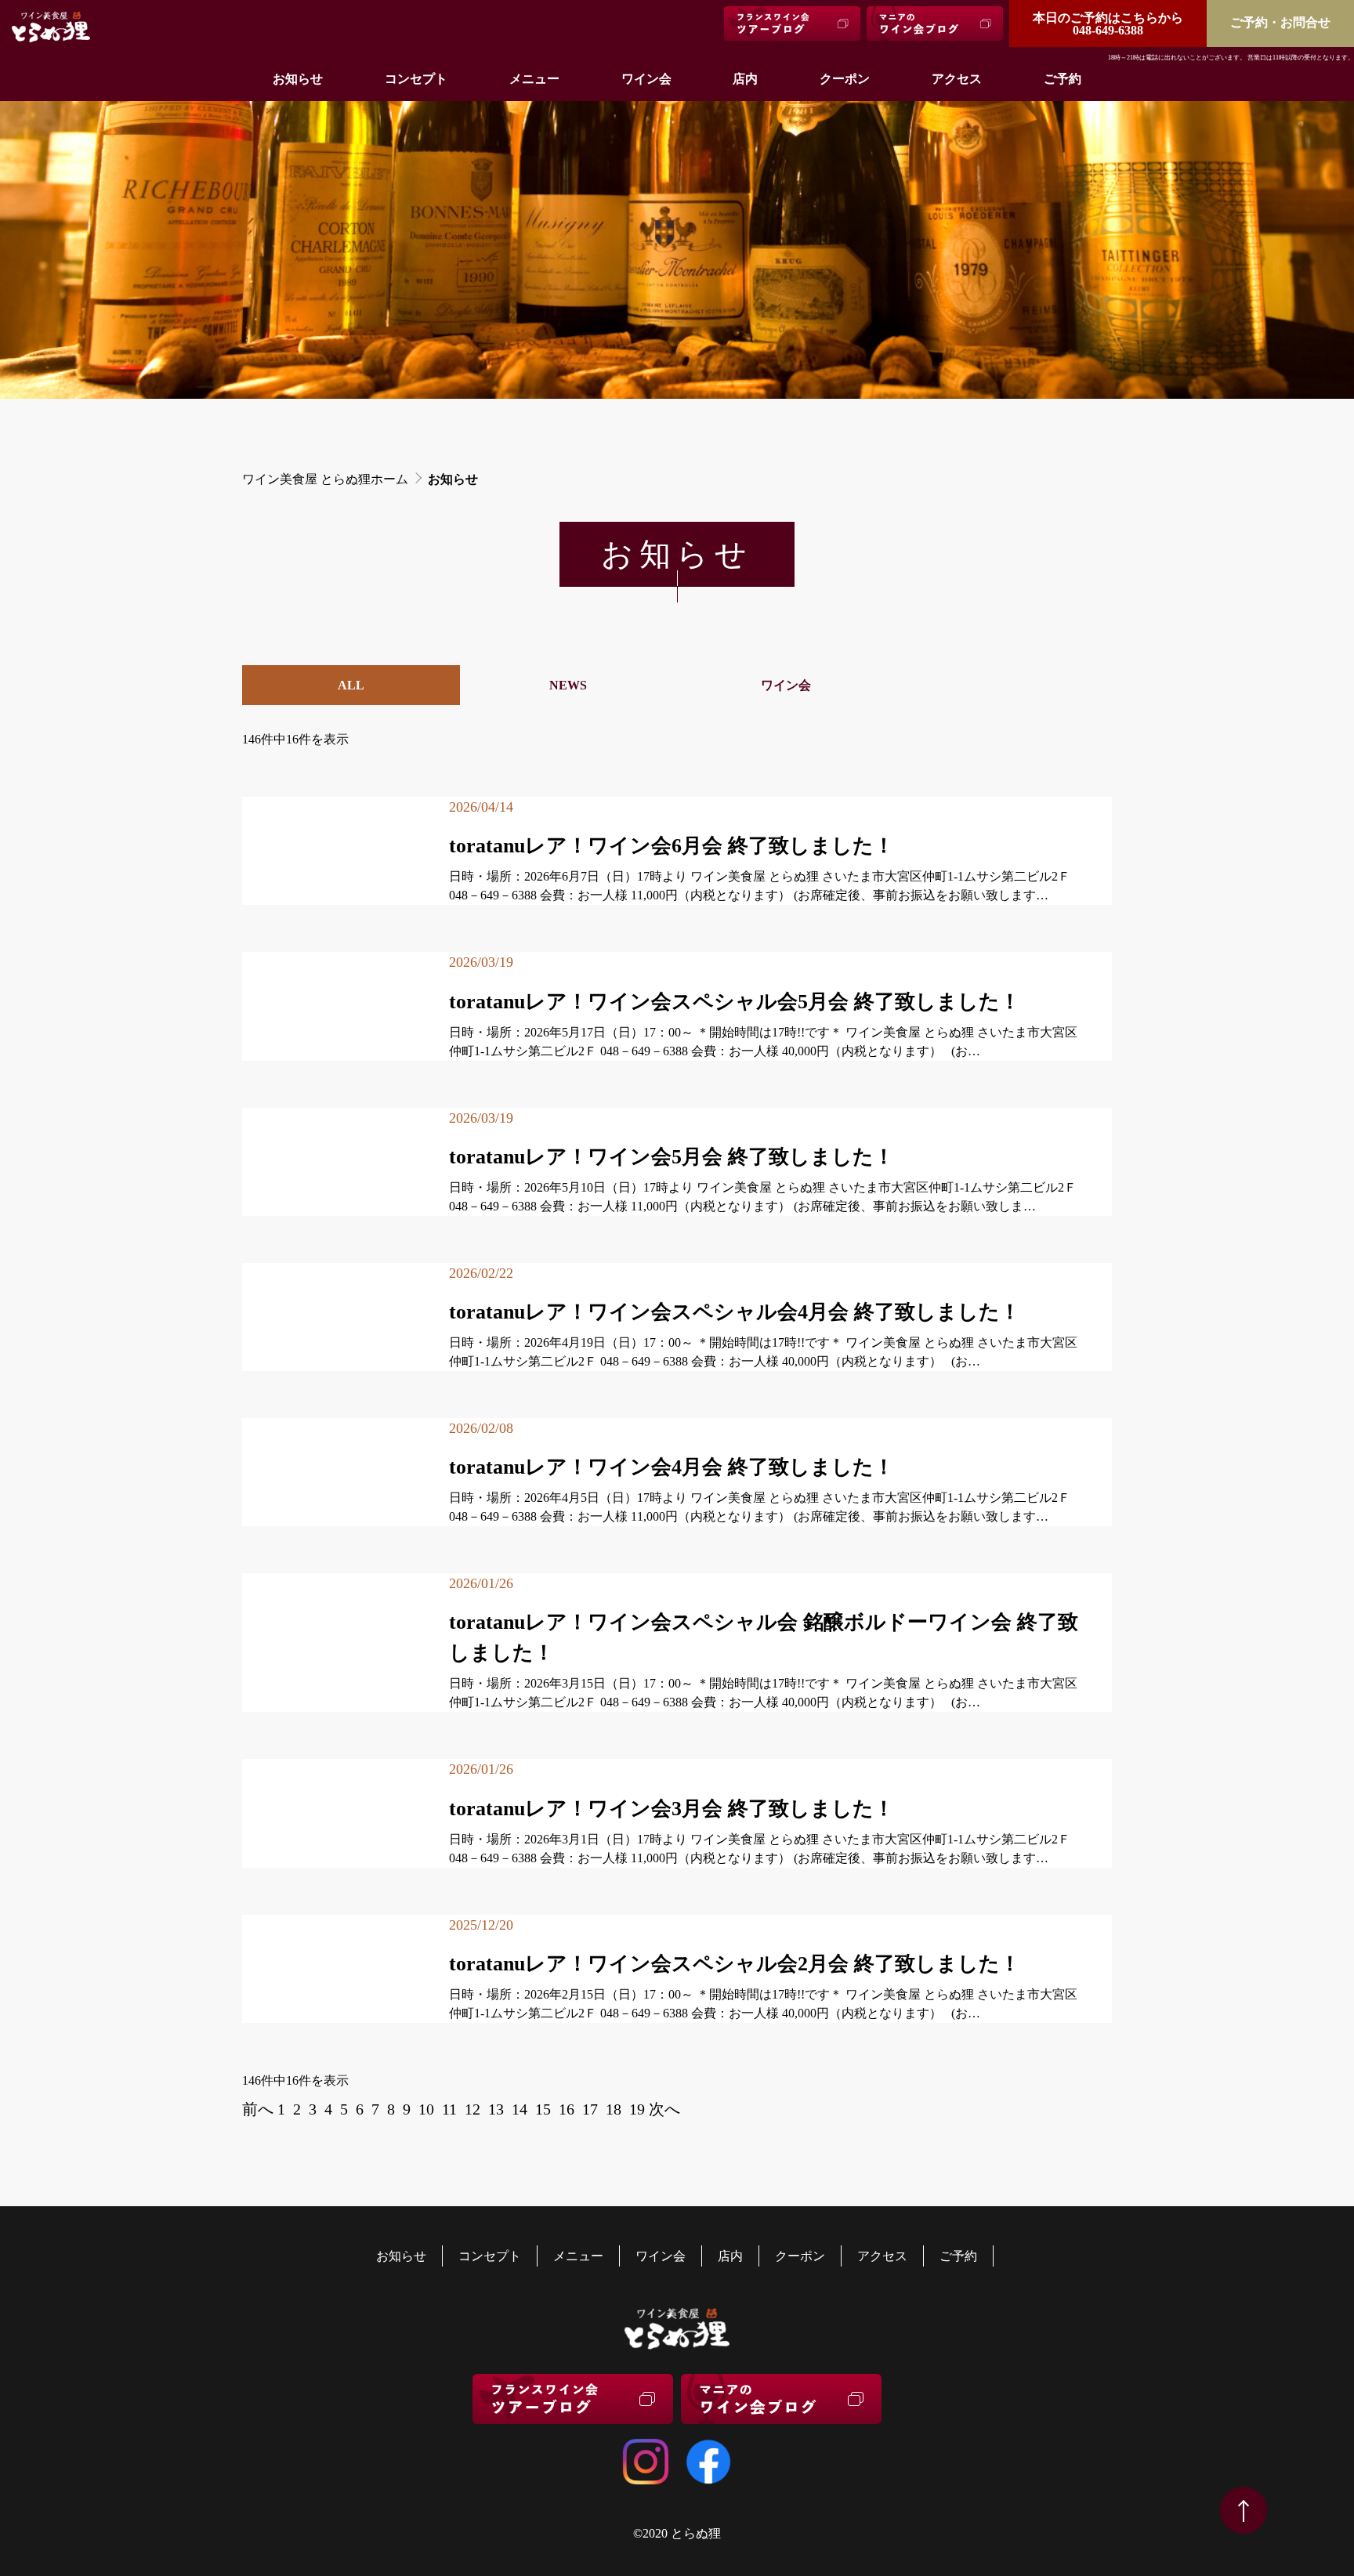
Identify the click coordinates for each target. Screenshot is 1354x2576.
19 (637, 2109)
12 (472, 2109)
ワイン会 (646, 79)
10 (426, 2109)
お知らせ (298, 79)
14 (520, 2109)
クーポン (845, 79)
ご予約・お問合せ (1280, 22)
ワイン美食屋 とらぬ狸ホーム (325, 479)
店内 (745, 79)
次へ (664, 2109)
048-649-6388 (1108, 24)
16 (567, 2109)
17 (590, 2109)
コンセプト (416, 79)
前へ (258, 2109)
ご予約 (1063, 79)
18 (614, 2109)
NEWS (568, 685)
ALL (351, 685)
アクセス (957, 79)
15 (543, 2109)
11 (449, 2109)
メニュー (534, 79)
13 (496, 2109)
